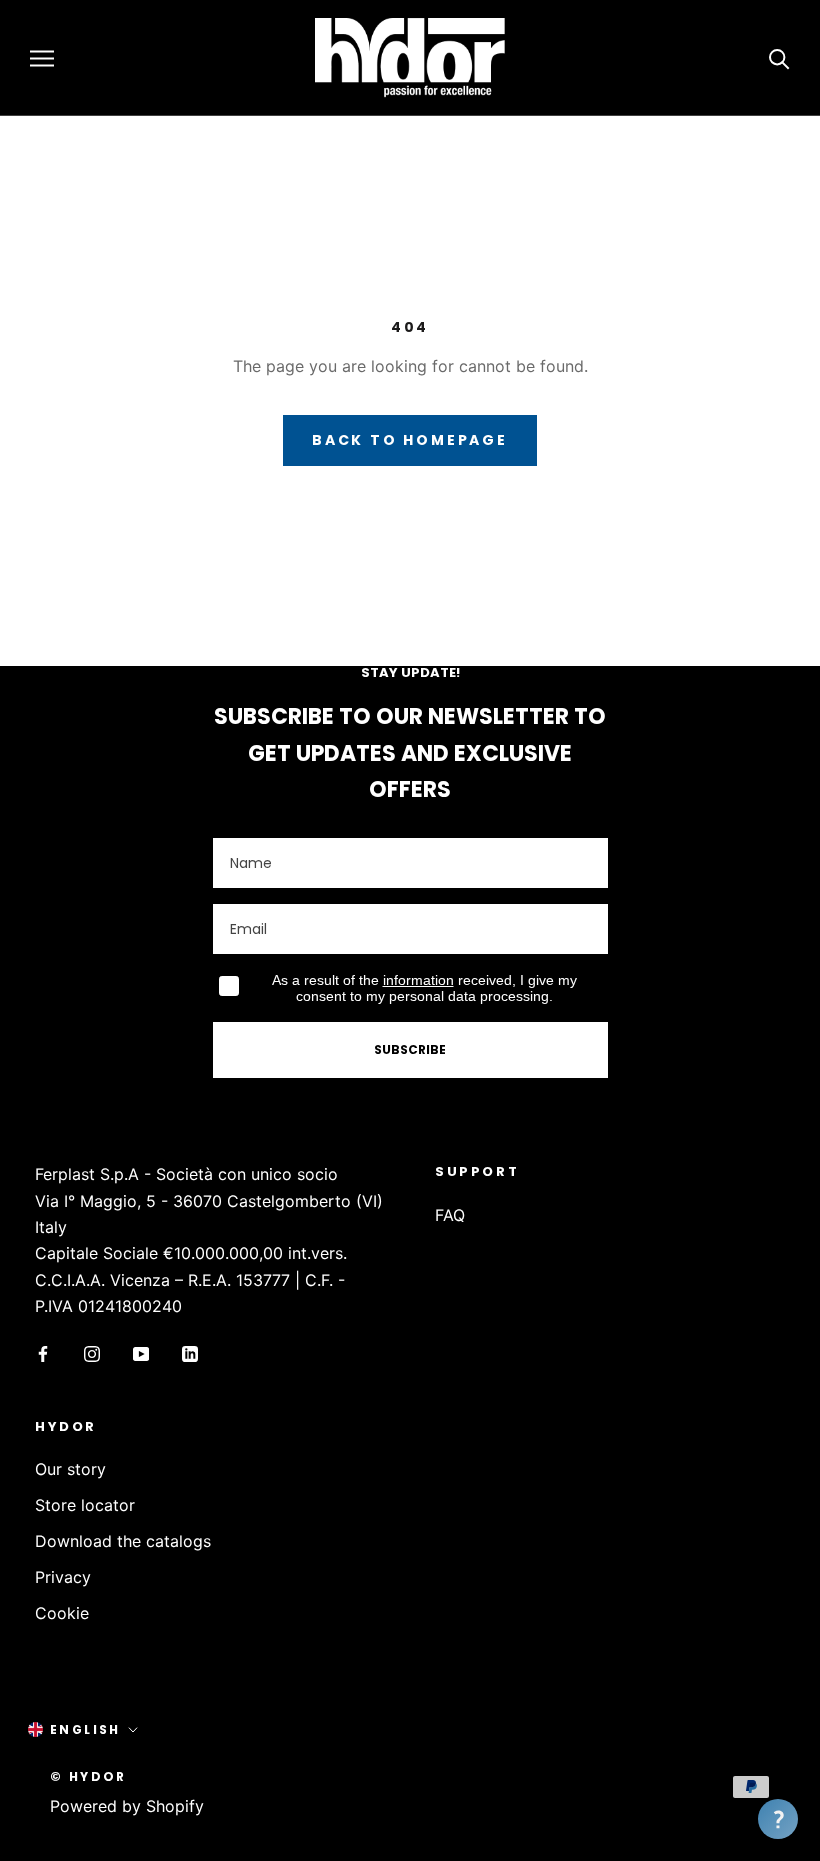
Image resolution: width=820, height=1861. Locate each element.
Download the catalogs (123, 1541)
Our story (70, 1469)
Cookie (62, 1613)
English (85, 1729)
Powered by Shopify (127, 1806)
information (418, 980)
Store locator (85, 1505)
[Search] (779, 57)
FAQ (450, 1215)
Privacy (63, 1577)
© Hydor (88, 1776)
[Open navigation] (42, 58)
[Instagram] (92, 1353)
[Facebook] (43, 1353)
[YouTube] (141, 1353)
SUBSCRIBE (410, 1049)
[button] (778, 1819)
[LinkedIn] (190, 1353)
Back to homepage (410, 440)
